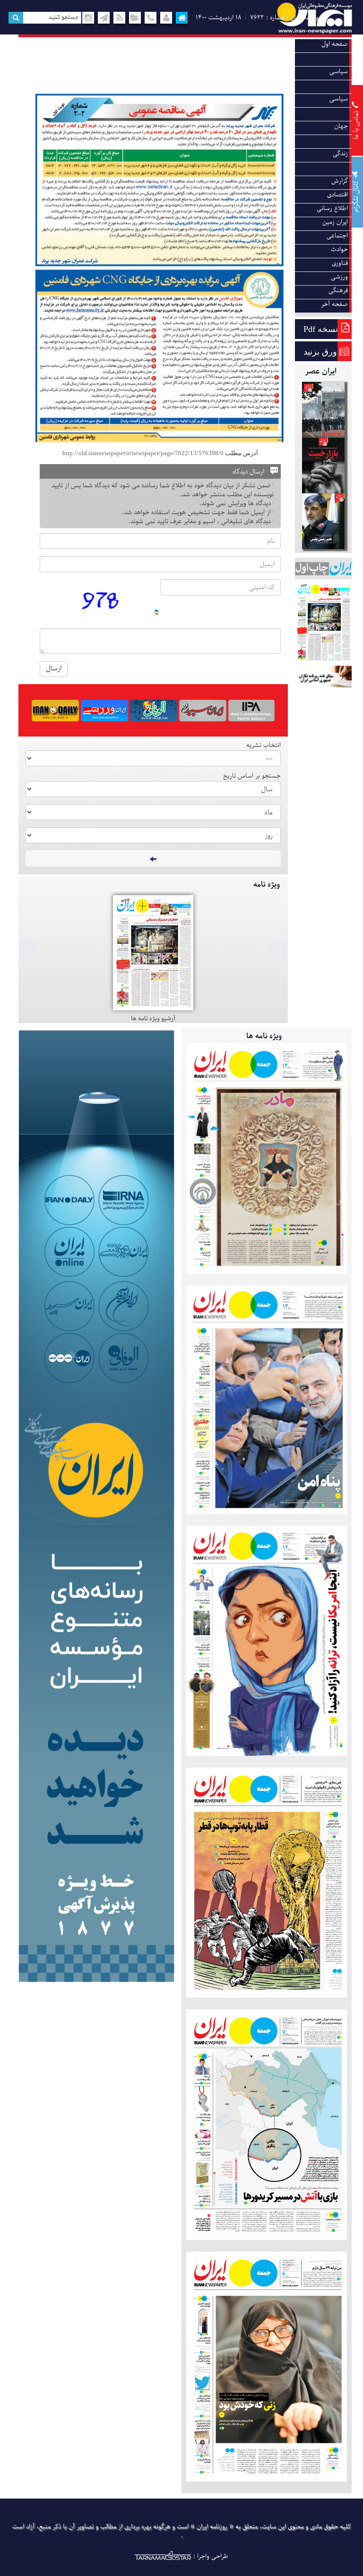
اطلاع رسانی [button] (332, 208)
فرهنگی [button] (338, 291)
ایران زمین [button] (335, 222)
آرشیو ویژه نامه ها (153, 1019)
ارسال (54, 669)
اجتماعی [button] (337, 236)
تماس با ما (356, 124)
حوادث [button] (339, 250)
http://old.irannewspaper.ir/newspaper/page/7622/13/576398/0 (143, 453)
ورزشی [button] (339, 277)
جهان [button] (341, 126)
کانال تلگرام (356, 195)
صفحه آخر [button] (334, 304)
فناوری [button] (340, 263)
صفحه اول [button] (335, 44)
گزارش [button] (340, 181)
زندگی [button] (340, 154)
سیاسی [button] (339, 72)
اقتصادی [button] (337, 195)
